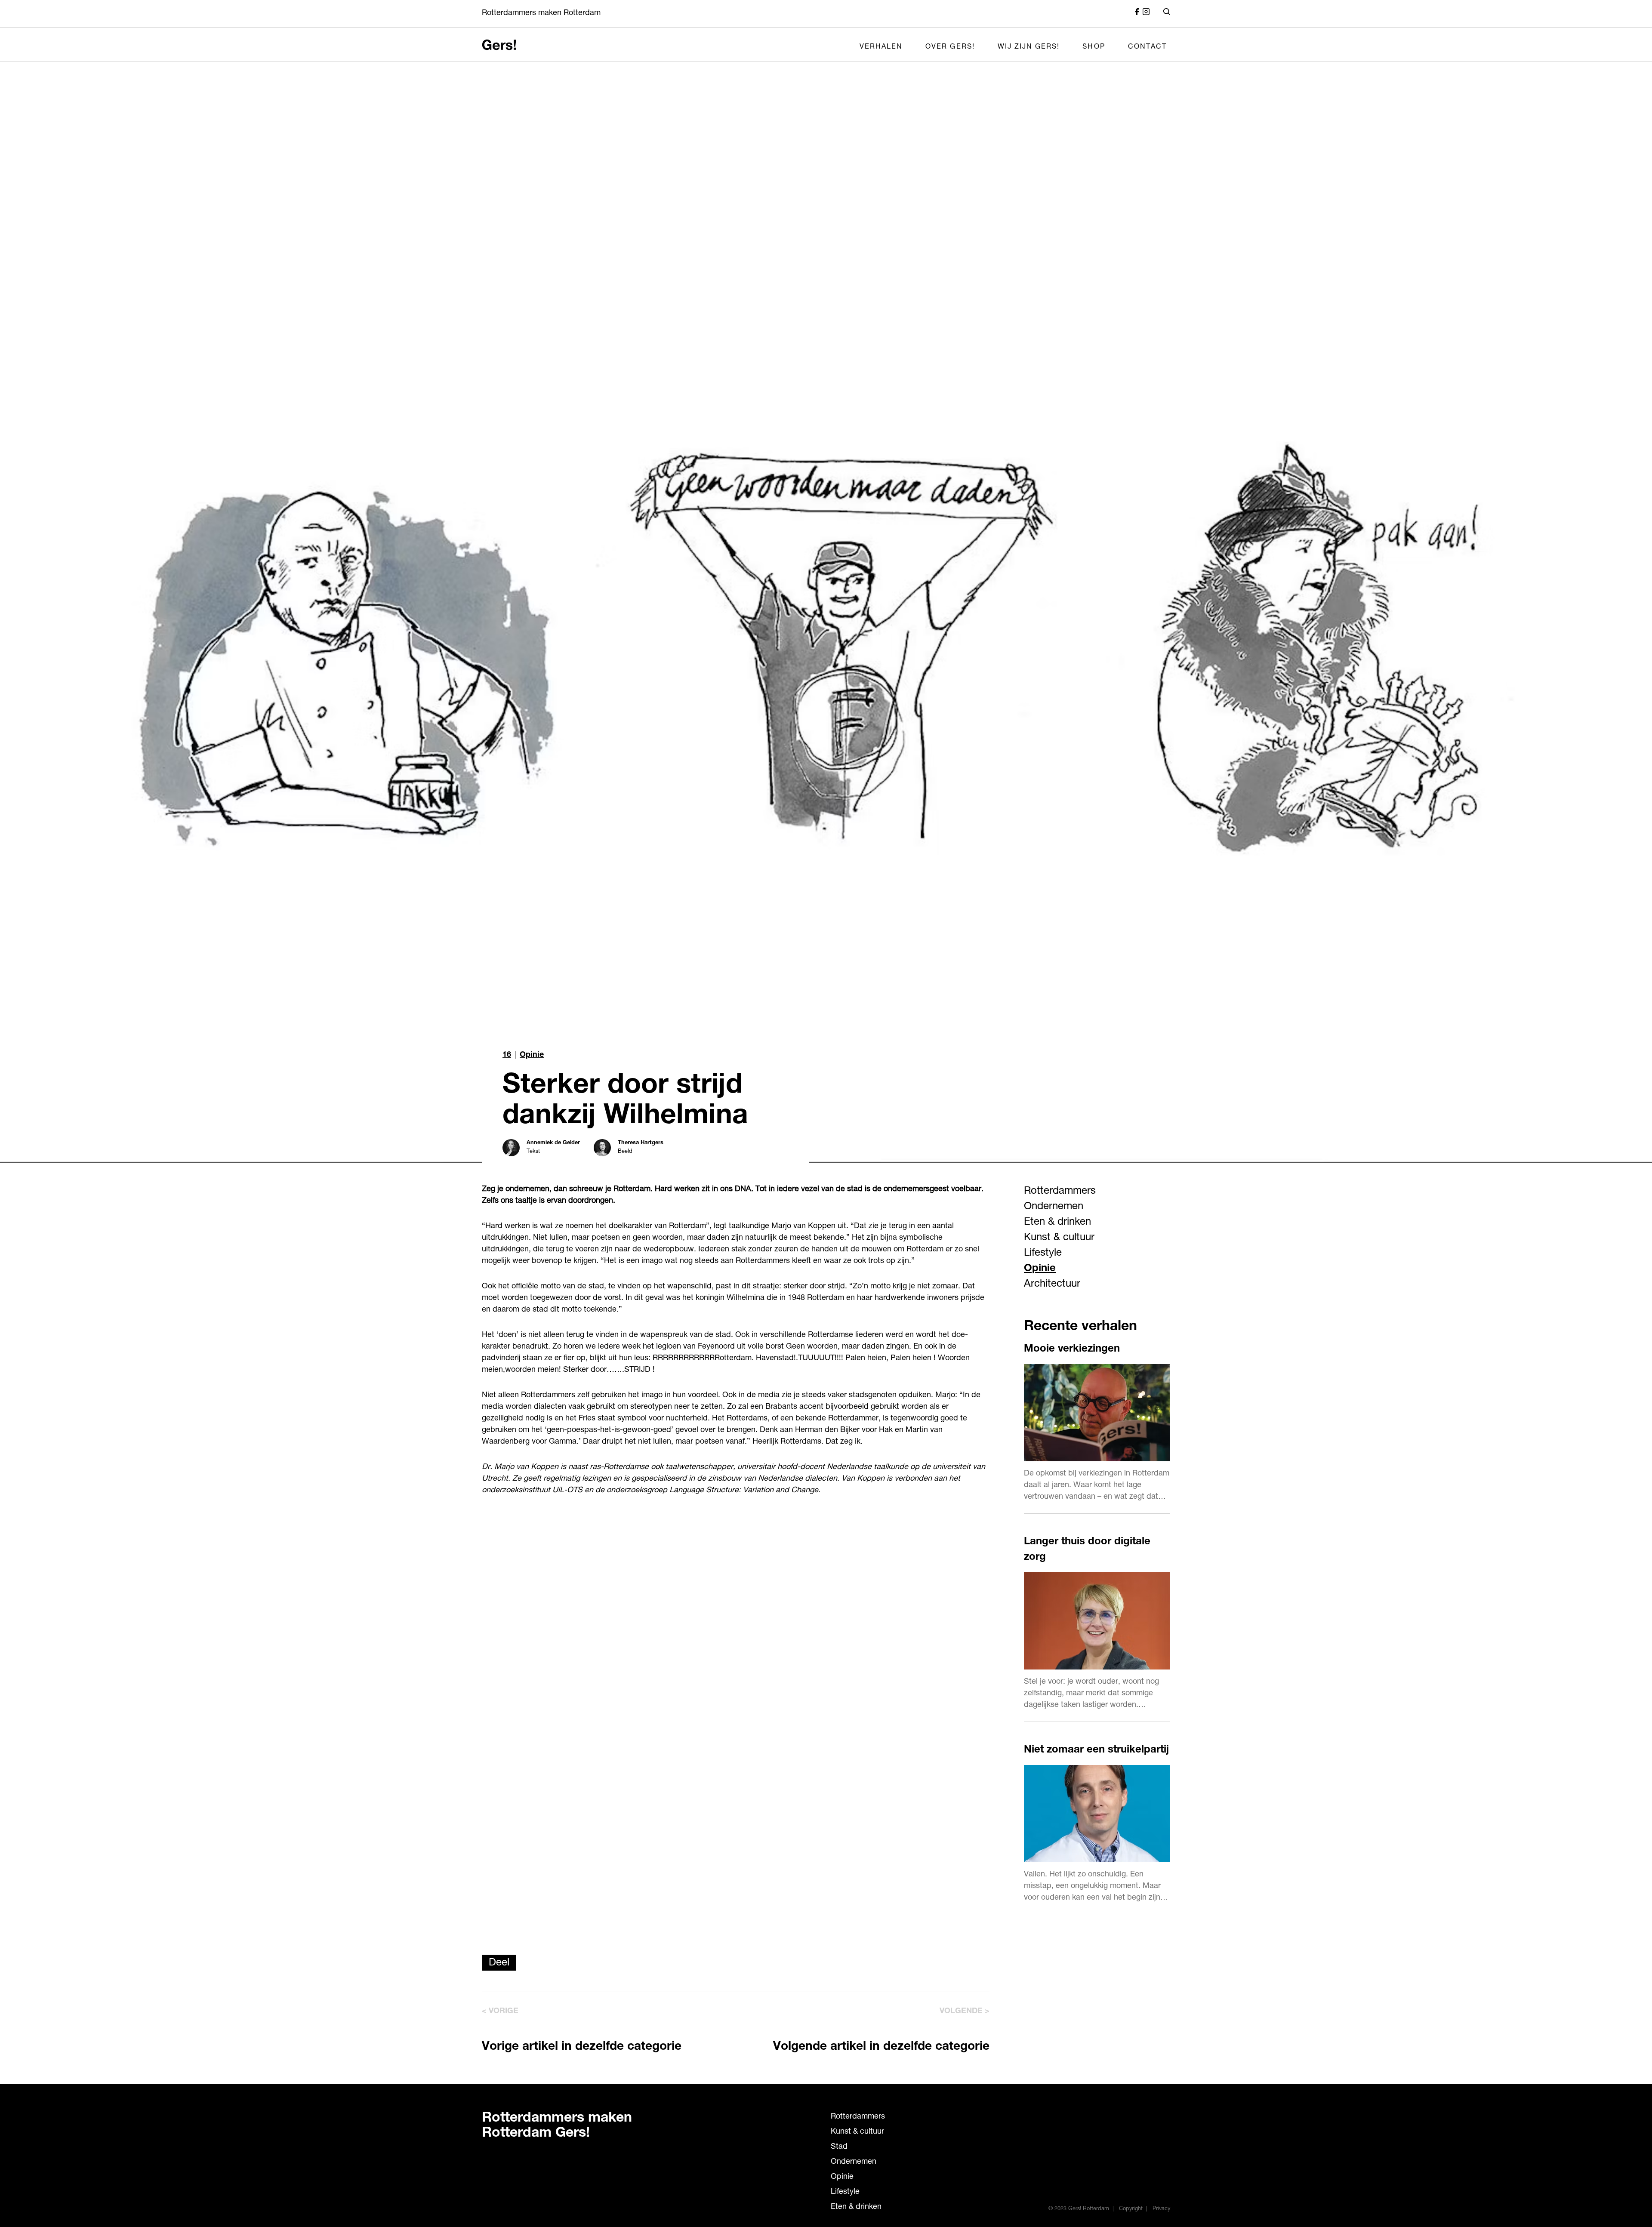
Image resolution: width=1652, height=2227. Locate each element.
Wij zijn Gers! (1029, 47)
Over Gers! (950, 47)
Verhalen (881, 47)
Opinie (532, 1055)
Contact (1147, 47)
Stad (839, 2147)
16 (507, 1055)
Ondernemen (1054, 1207)
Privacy (1161, 2209)
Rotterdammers (1060, 1192)
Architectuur (1052, 1284)
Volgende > (965, 2011)
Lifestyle (1043, 1254)
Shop (1094, 47)
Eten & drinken (1057, 1223)
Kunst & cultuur (1059, 1238)
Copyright (1131, 2209)
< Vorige (500, 2011)
